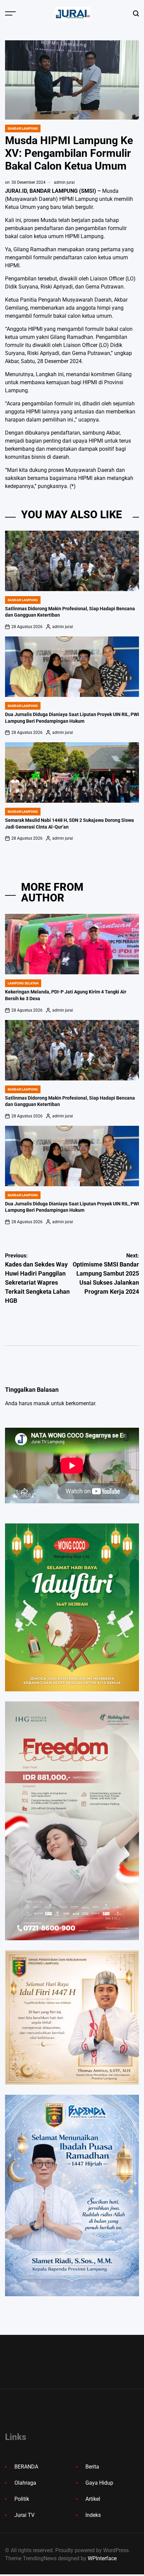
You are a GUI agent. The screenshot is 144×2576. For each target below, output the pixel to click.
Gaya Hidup (99, 2483)
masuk (42, 1403)
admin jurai (64, 182)
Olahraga (25, 2483)
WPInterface (102, 2558)
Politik (22, 2499)
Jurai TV (24, 2515)
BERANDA (26, 2467)
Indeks (93, 2515)
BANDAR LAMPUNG (23, 128)
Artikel (93, 2499)
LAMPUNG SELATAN (23, 983)
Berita (92, 2467)
